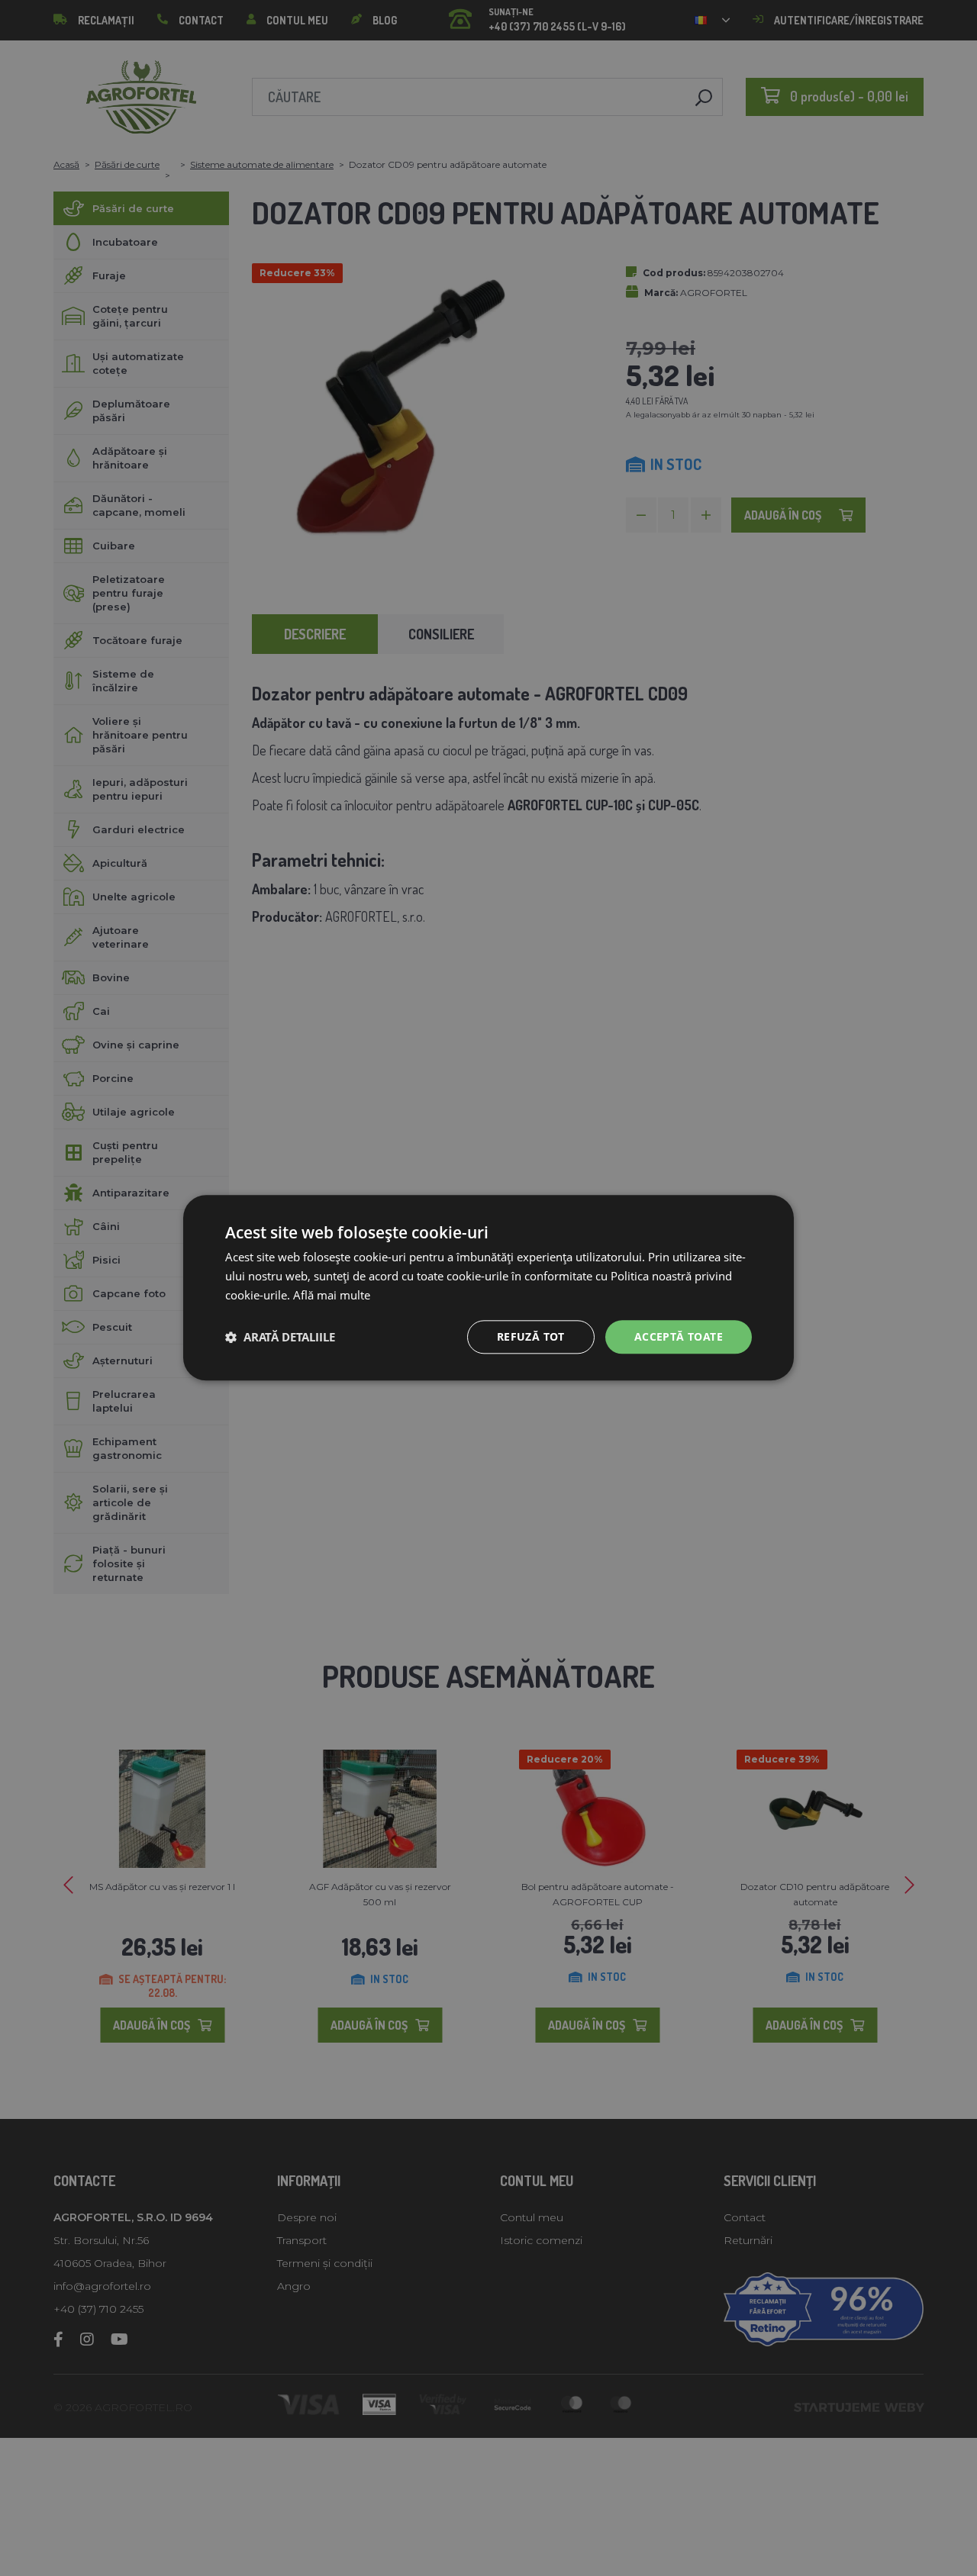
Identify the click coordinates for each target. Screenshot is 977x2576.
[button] (280, 1337)
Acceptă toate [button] (679, 1336)
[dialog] (488, 1288)
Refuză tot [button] (531, 1336)
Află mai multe (332, 1295)
